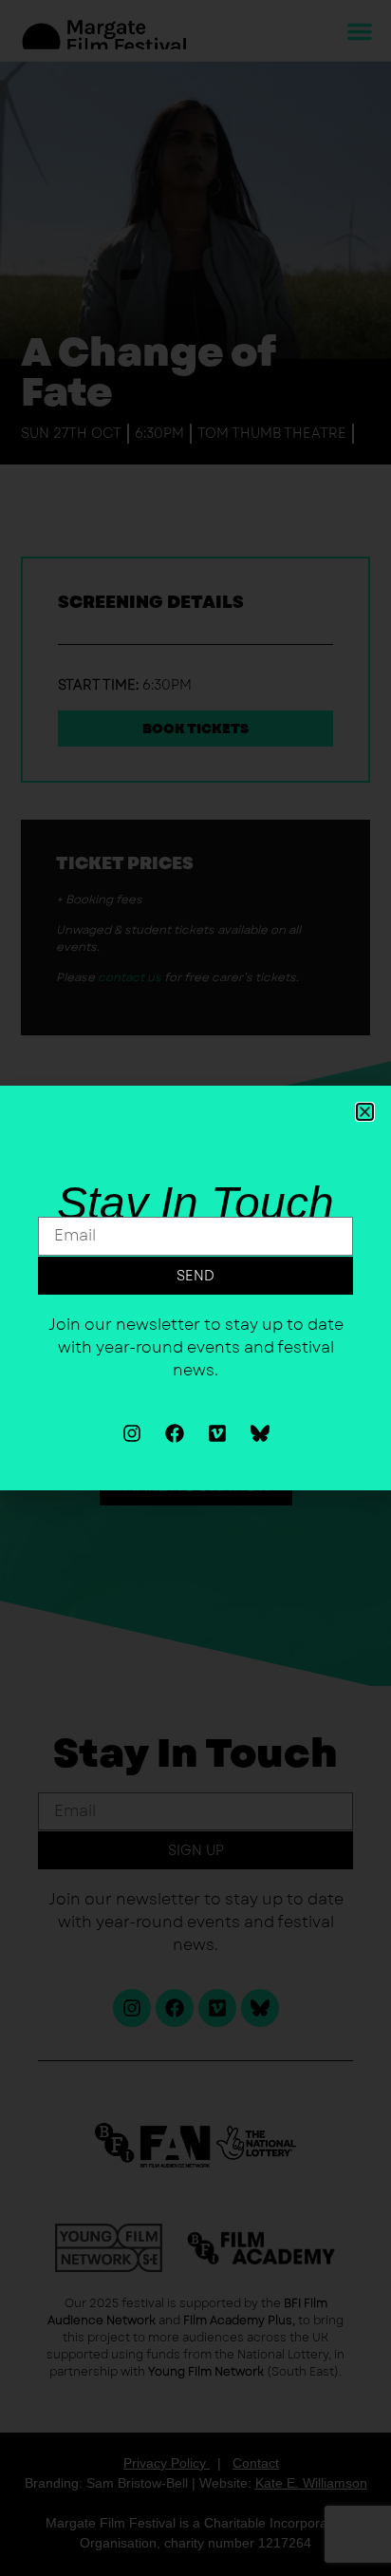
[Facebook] (175, 1433)
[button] (365, 1112)
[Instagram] (132, 1433)
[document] (195, 1288)
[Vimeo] (217, 1433)
